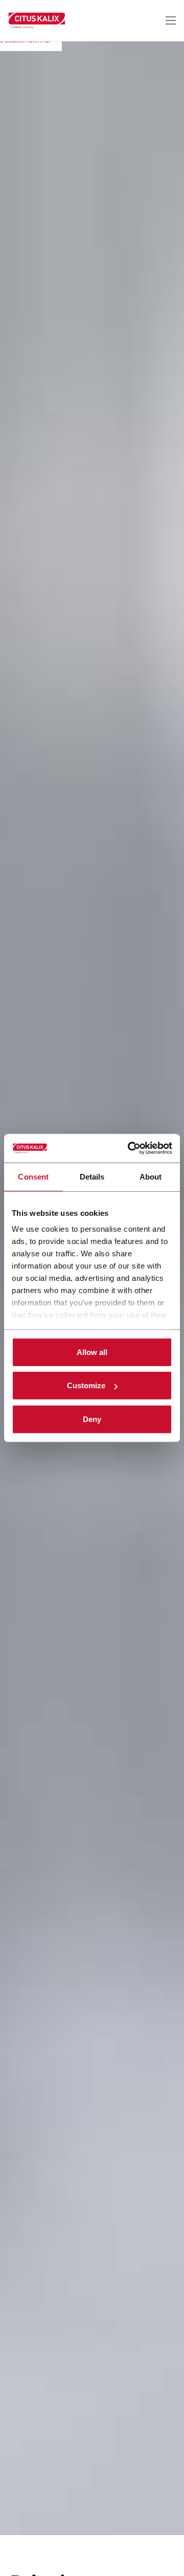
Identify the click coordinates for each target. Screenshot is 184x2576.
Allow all (92, 1352)
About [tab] (151, 1176)
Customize (86, 1385)
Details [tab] (92, 1176)
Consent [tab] (33, 1176)
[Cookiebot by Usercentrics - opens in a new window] (130, 1148)
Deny (92, 1419)
